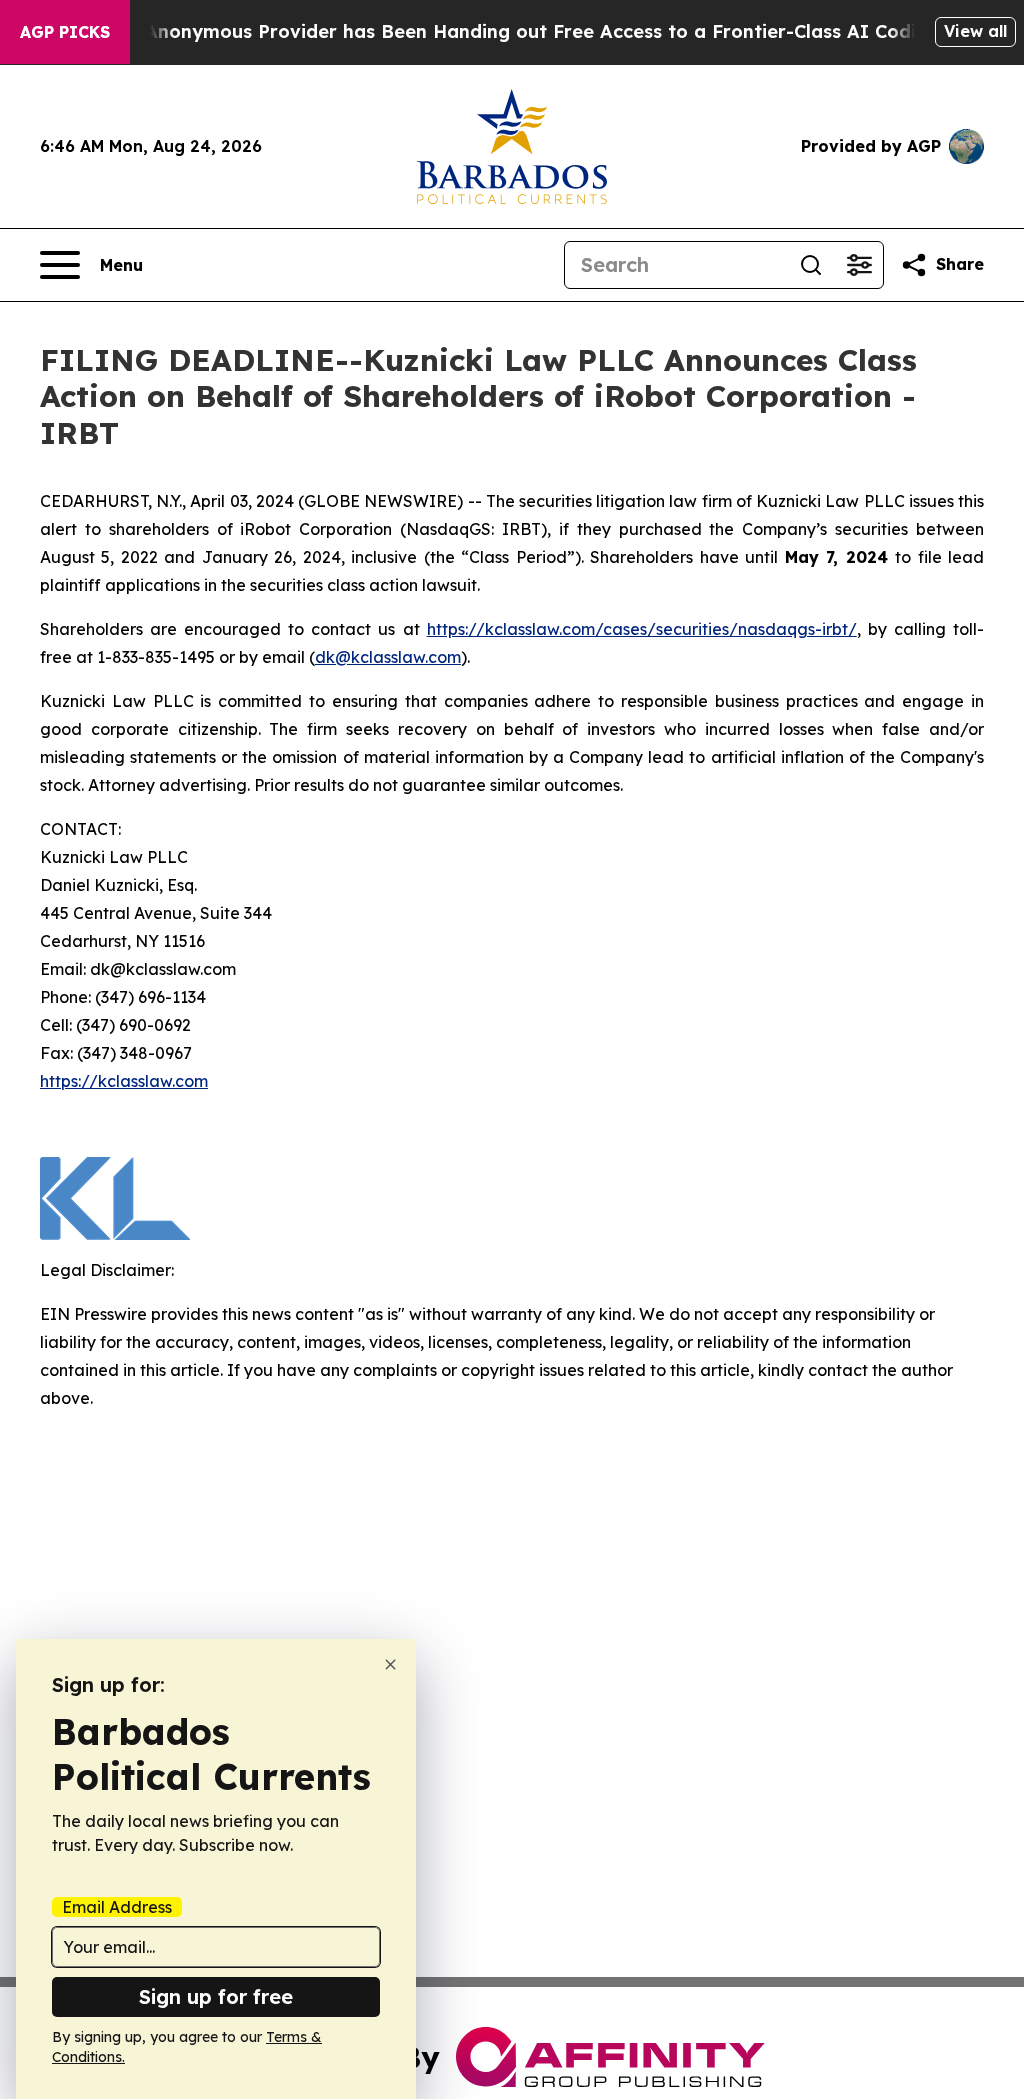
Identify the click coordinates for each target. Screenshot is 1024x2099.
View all (975, 31)
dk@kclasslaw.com (388, 657)
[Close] (390, 1664)
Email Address (117, 1907)
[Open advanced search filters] (859, 265)
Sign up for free (216, 1996)
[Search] (811, 265)
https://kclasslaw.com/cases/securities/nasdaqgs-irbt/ (642, 629)
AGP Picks (65, 32)
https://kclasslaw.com (124, 1081)
